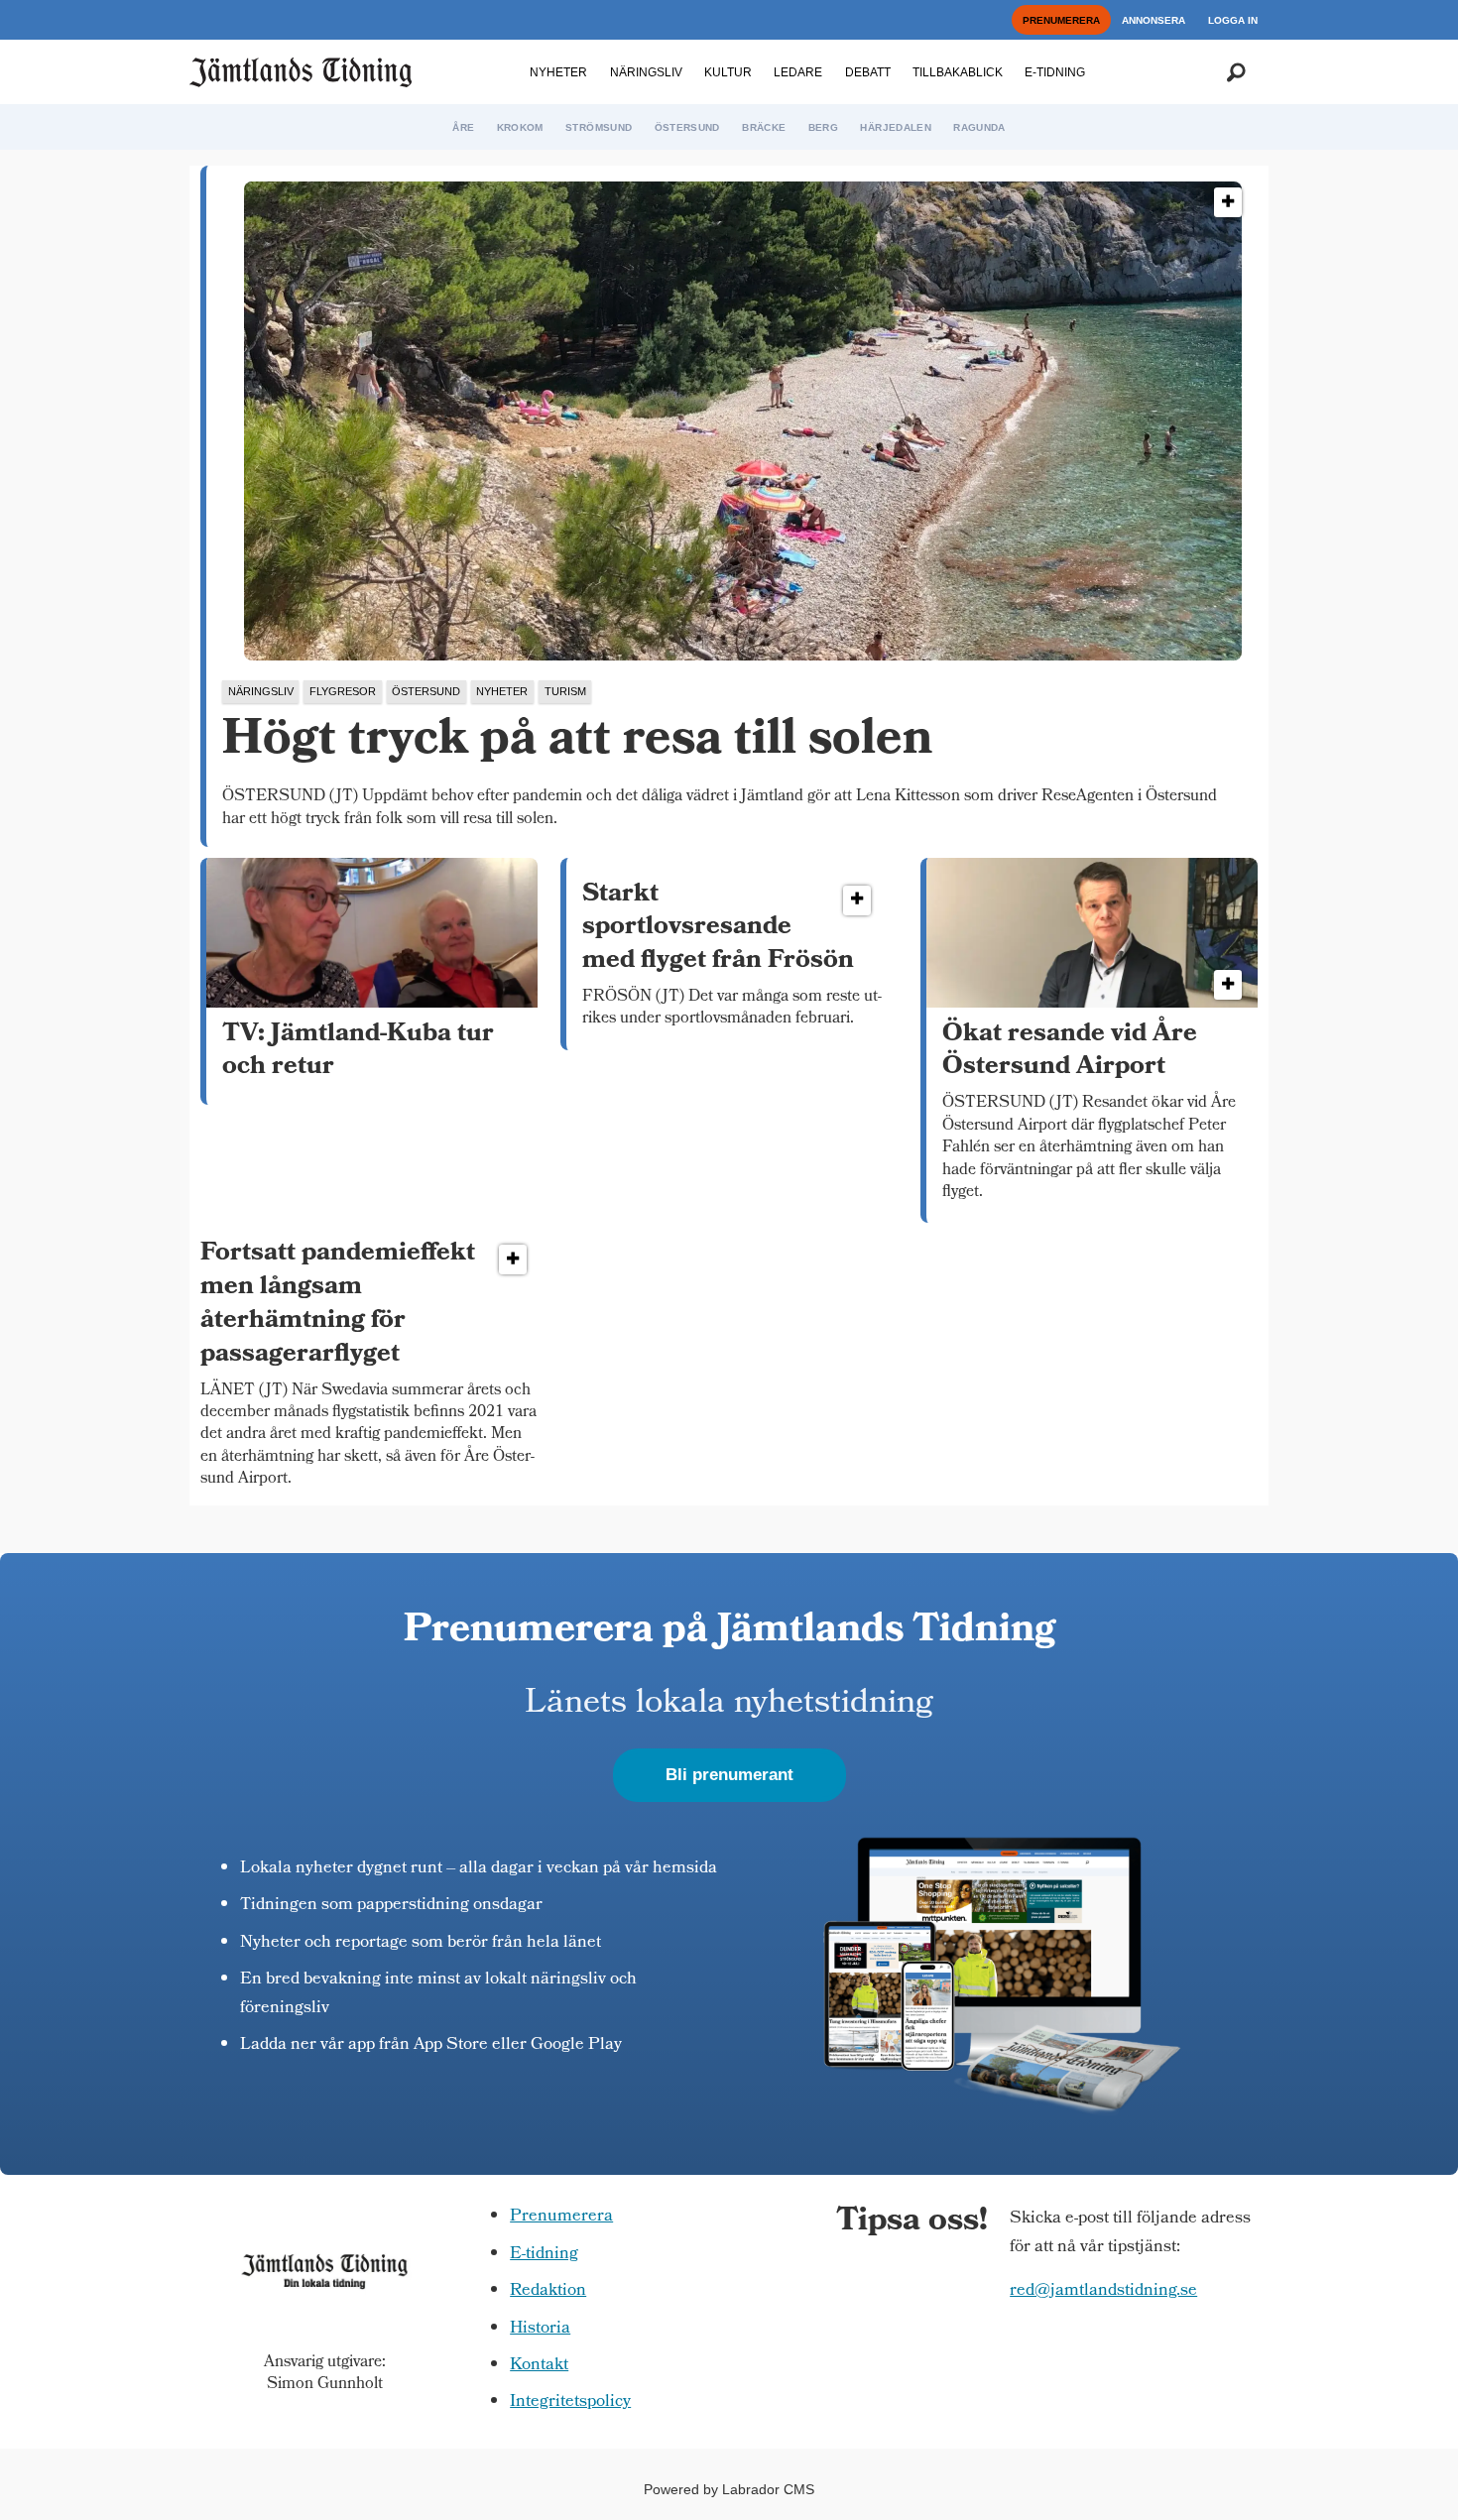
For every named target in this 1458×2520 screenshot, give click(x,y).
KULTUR (728, 72)
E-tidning (544, 2255)
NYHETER (558, 72)
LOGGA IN (1233, 20)
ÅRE (463, 127)
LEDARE (798, 72)
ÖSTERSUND (687, 127)
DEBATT (868, 72)
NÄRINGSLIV (646, 72)
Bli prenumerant (729, 1775)
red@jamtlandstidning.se (1103, 2291)
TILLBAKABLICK (958, 72)
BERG (823, 127)
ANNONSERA (1154, 20)
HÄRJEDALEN (896, 127)
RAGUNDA (979, 127)
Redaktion (548, 2291)
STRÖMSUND (599, 127)
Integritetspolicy (570, 2402)
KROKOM (520, 127)
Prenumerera (561, 2217)
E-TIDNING (1055, 72)
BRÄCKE (764, 127)
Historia (540, 2329)
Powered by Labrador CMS (729, 2489)
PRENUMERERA (1061, 20)
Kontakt (539, 2366)
